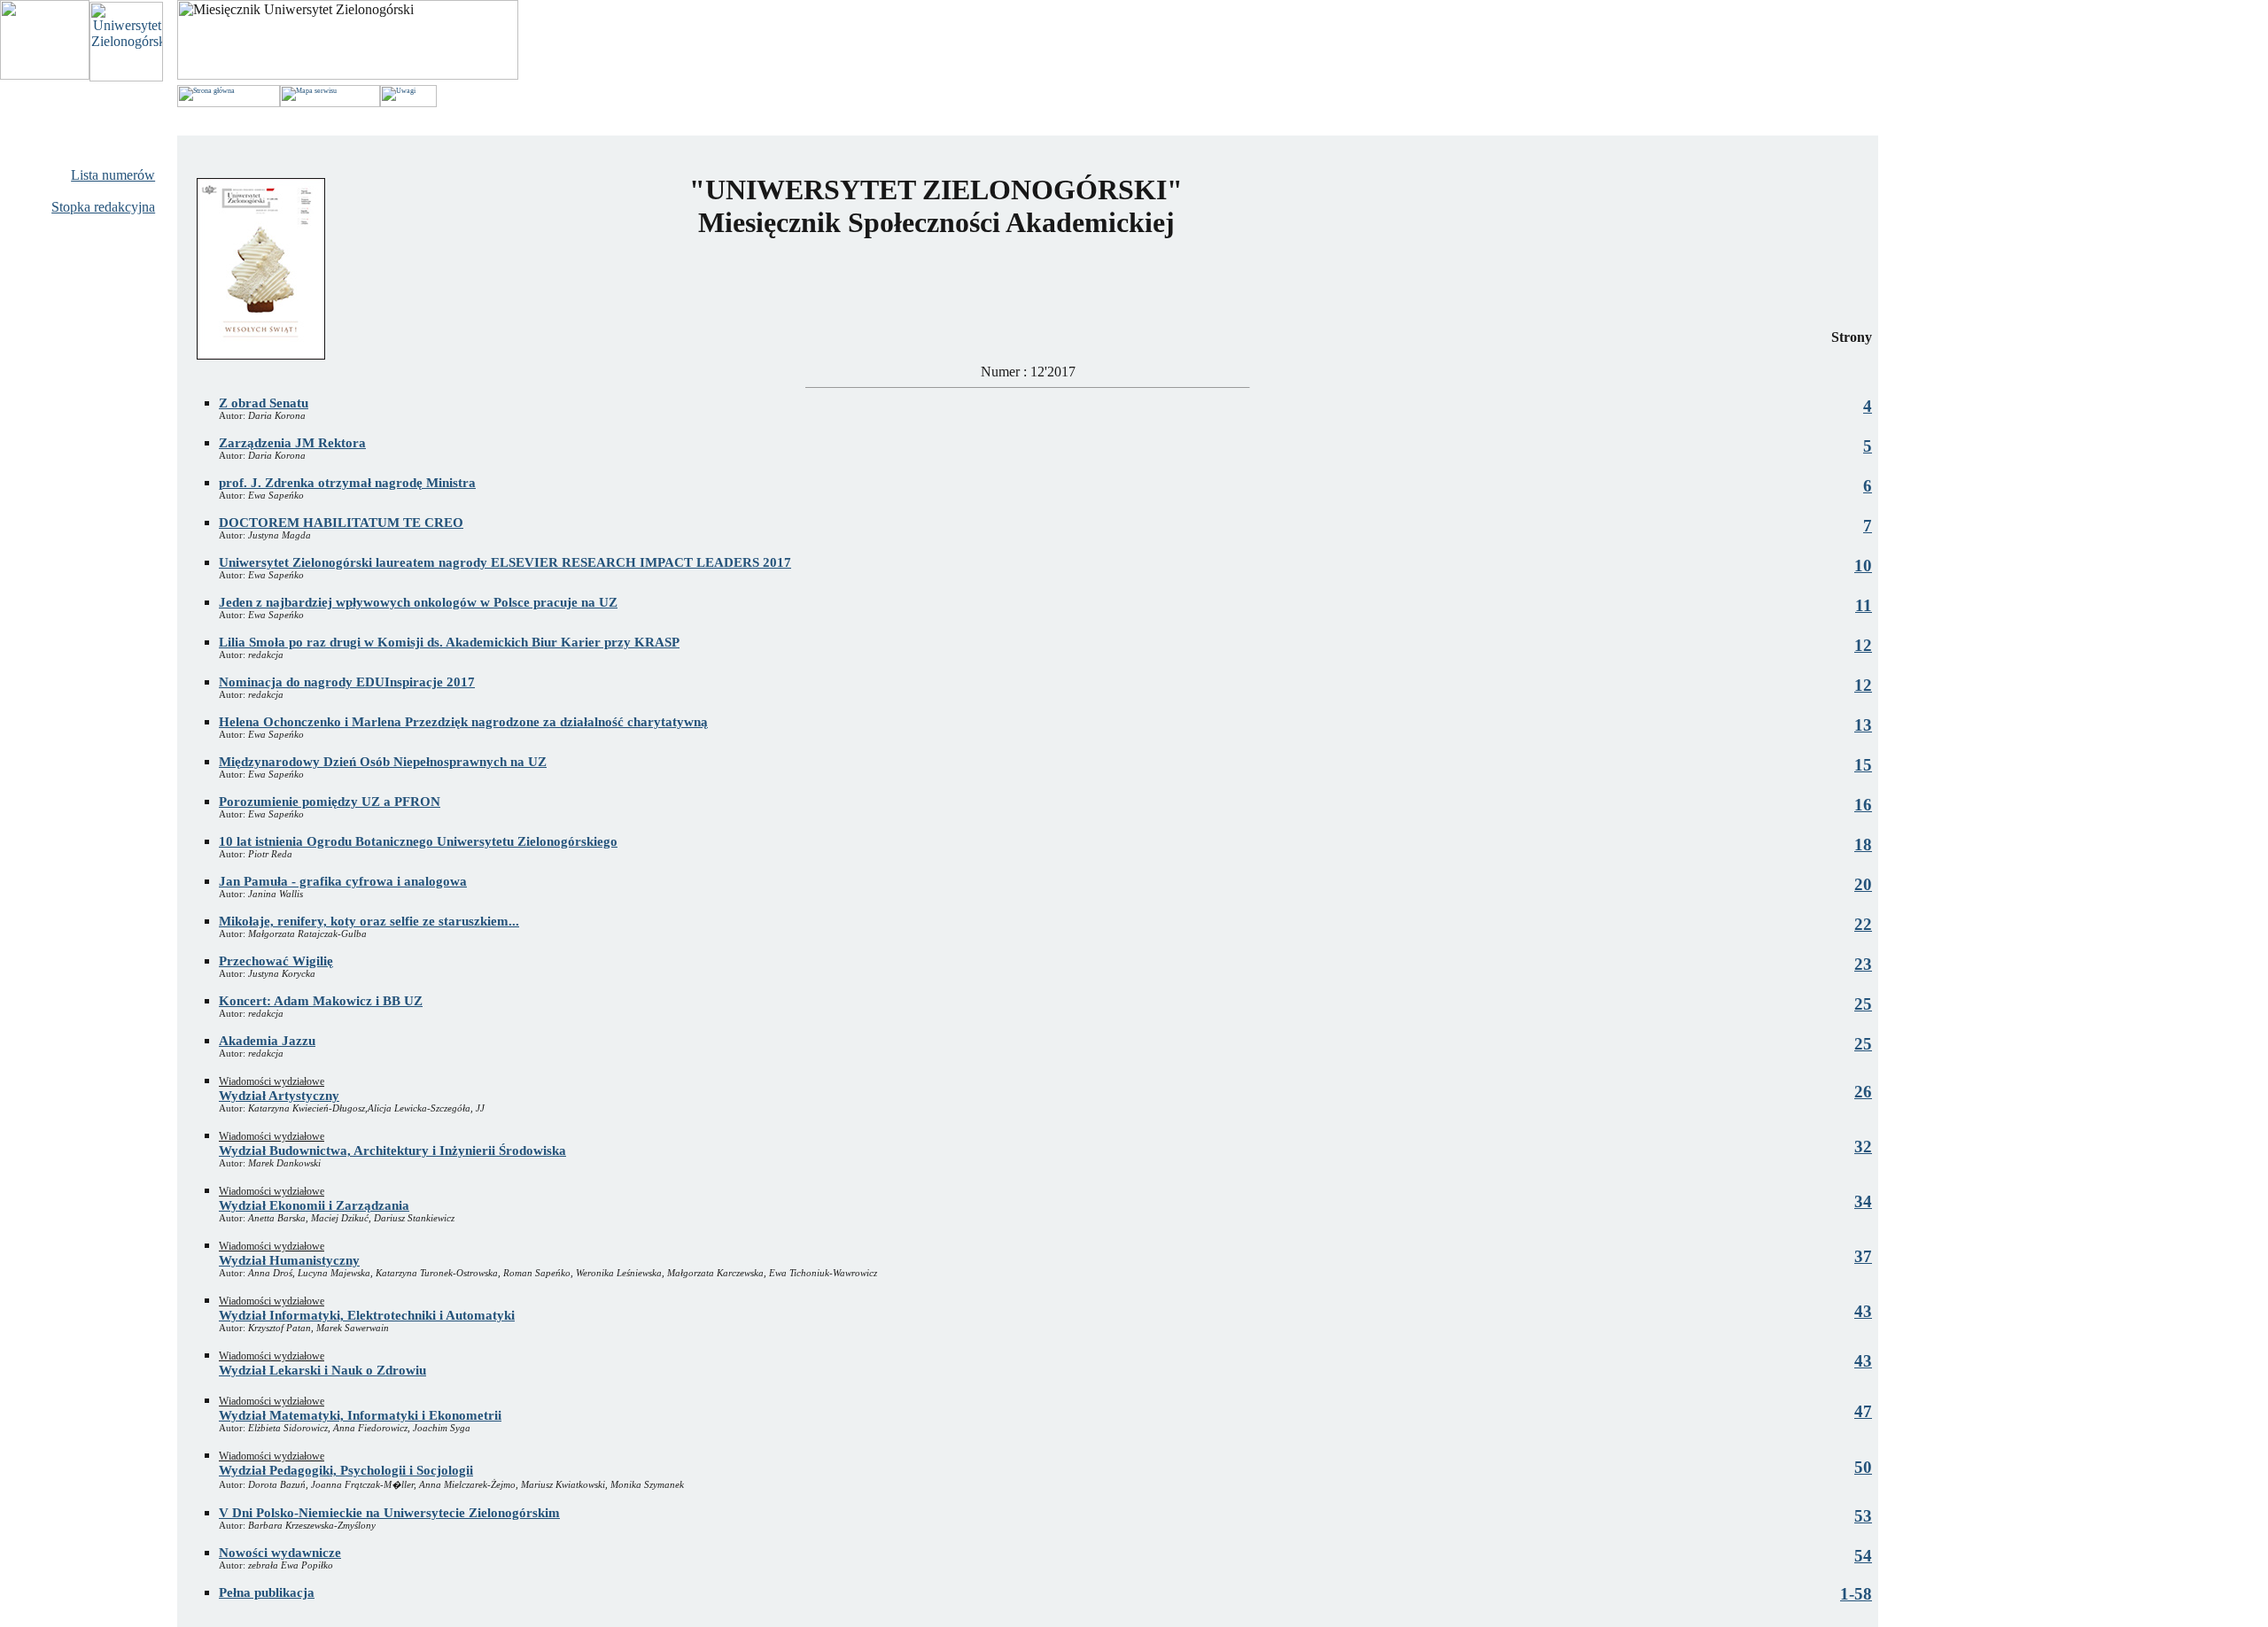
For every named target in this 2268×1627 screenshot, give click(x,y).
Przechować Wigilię (276, 961)
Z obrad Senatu (264, 403)
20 (1863, 884)
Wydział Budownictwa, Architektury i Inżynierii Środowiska (392, 1151)
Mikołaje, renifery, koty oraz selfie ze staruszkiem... (369, 921)
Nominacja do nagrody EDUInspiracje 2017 (347, 682)
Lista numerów (113, 175)
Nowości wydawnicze (280, 1553)
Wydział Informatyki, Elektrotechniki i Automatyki (367, 1315)
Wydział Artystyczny (279, 1096)
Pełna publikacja (267, 1592)
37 (1863, 1256)
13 (1863, 725)
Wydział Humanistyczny (289, 1260)
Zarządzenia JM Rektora (292, 443)
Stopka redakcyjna (103, 207)
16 (1863, 805)
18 (1863, 844)
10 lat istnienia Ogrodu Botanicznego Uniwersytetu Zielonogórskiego (418, 841)
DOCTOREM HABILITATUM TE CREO (341, 523)
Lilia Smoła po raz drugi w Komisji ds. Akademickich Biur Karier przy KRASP (449, 642)
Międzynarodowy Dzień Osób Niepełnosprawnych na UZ (383, 762)
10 (1863, 566)
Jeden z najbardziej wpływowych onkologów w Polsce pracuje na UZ (418, 602)
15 (1863, 765)
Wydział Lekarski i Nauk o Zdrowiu (322, 1370)
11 (1864, 605)
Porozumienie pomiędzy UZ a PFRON (330, 802)
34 (1863, 1201)
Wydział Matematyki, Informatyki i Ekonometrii (360, 1415)
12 (1863, 645)
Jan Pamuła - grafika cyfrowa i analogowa (343, 881)
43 (1863, 1311)
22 (1863, 924)
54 (1863, 1556)
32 (1863, 1147)
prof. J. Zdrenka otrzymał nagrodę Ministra (347, 483)
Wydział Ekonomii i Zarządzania (314, 1205)
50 (1863, 1467)
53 (1863, 1516)
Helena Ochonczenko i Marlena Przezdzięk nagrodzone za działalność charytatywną (463, 722)
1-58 (1856, 1594)
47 (1863, 1411)
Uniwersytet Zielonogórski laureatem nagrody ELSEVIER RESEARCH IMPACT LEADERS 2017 (505, 562)
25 (1863, 1004)
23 (1863, 964)
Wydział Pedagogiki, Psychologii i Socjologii (346, 1470)
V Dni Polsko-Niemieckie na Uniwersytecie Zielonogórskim (389, 1513)
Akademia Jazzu (267, 1041)
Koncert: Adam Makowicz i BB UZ (321, 1001)
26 (1863, 1092)
